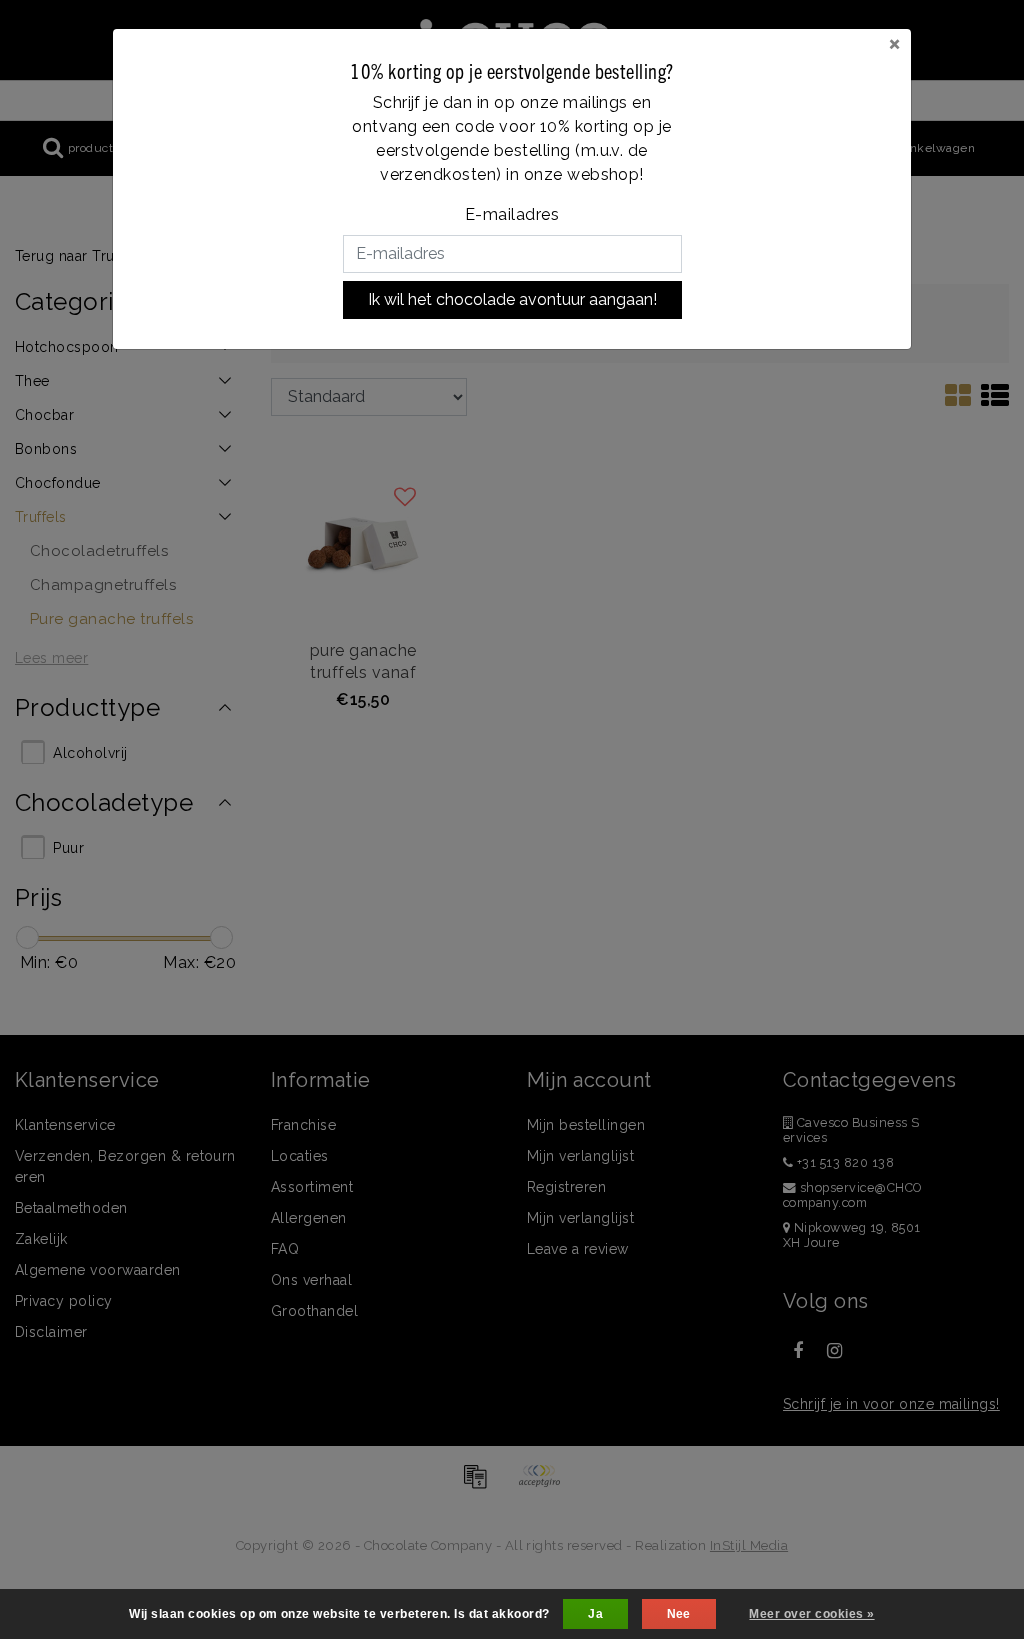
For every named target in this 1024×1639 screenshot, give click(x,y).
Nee (679, 1614)
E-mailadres (512, 214)
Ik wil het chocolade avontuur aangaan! (512, 299)
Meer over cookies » (811, 1614)
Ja (595, 1614)
